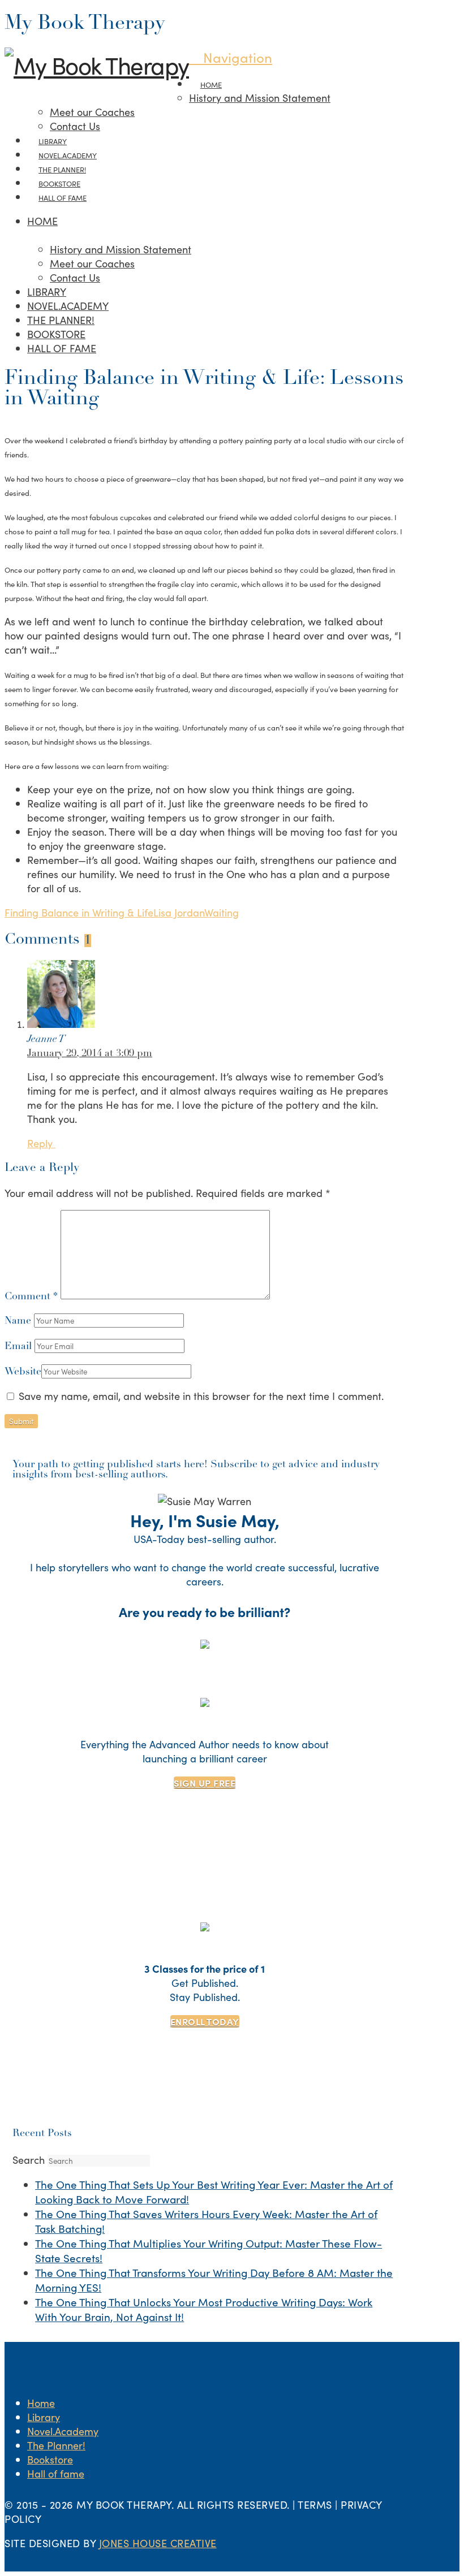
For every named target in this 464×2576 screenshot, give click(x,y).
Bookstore (50, 2459)
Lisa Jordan (179, 912)
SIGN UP (205, 1783)
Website (23, 1372)
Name (19, 1321)
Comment (31, 1297)
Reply (41, 1143)
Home (41, 2403)
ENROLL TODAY (205, 2021)
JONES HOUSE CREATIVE (158, 2543)
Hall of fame (56, 2473)
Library (44, 2417)
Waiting (222, 912)
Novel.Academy (63, 2431)
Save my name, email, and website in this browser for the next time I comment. (201, 1396)
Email (20, 1347)
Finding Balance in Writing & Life (79, 912)
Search (29, 2160)
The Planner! (56, 2445)
